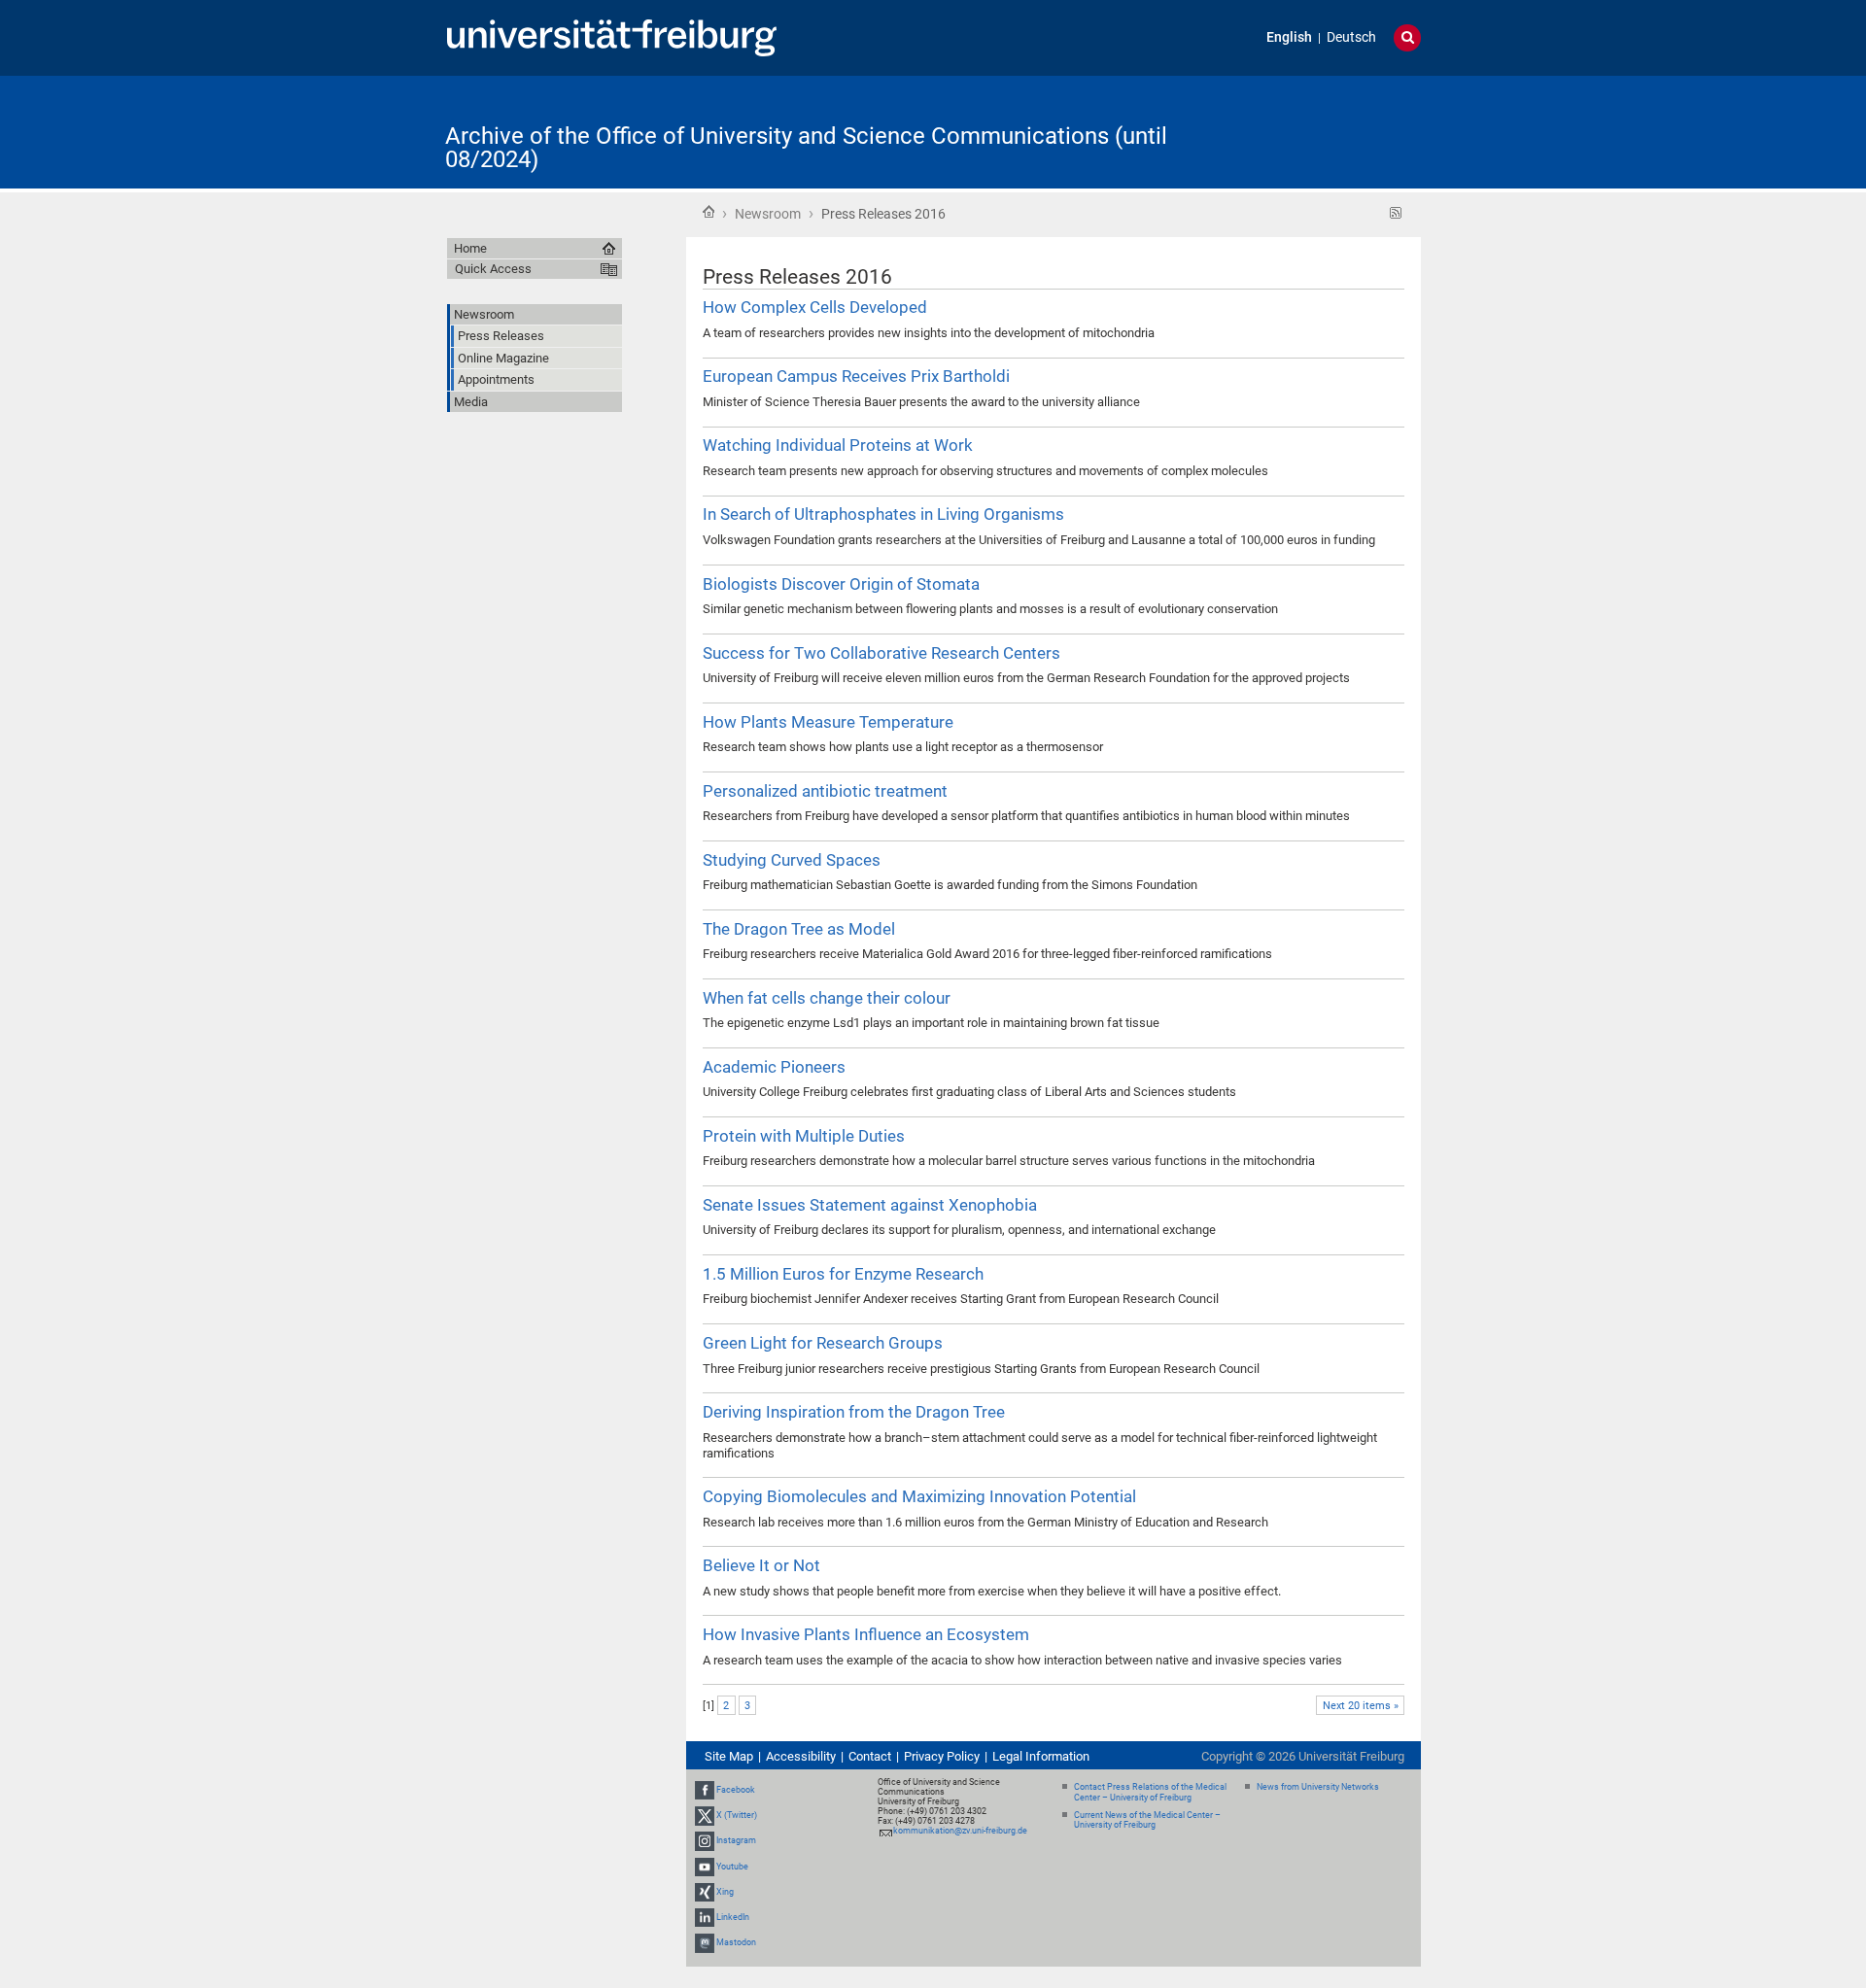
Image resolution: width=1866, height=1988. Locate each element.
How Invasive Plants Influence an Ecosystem (866, 1634)
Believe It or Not (761, 1565)
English (1289, 37)
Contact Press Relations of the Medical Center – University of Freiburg (1150, 1792)
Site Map (729, 1756)
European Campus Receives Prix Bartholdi (856, 376)
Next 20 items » (1361, 1706)
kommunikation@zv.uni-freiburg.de (960, 1831)
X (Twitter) (737, 1815)
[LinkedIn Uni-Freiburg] (705, 1917)
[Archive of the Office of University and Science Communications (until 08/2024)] (1326, 131)
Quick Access (493, 269)
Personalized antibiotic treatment (825, 791)
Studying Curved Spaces (792, 860)
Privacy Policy (942, 1756)
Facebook (736, 1790)
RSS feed (1396, 213)
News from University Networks (1318, 1787)
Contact (870, 1756)
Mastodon (736, 1942)
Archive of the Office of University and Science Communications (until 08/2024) (806, 148)
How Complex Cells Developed (815, 307)
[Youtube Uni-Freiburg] (705, 1867)
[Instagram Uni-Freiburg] (705, 1840)
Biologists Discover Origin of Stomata (841, 584)
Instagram (736, 1840)
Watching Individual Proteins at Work (838, 445)
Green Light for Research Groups (823, 1343)
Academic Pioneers (774, 1067)
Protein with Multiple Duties (804, 1136)
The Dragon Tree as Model (799, 929)
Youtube (732, 1867)
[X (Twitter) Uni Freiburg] (705, 1815)
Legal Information (1041, 1756)
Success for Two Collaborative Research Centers (881, 653)
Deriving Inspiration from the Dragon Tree (854, 1412)
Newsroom (768, 214)
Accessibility (801, 1756)
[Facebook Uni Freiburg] (705, 1790)
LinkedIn (733, 1917)
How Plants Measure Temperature (828, 722)
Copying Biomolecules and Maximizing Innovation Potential (919, 1496)
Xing (725, 1892)
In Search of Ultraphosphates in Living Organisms (883, 514)
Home (708, 212)
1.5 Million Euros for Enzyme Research (843, 1274)
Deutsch (1351, 37)
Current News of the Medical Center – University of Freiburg (1147, 1820)
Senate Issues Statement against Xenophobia (870, 1205)
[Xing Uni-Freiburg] (705, 1892)
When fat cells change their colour (827, 998)
